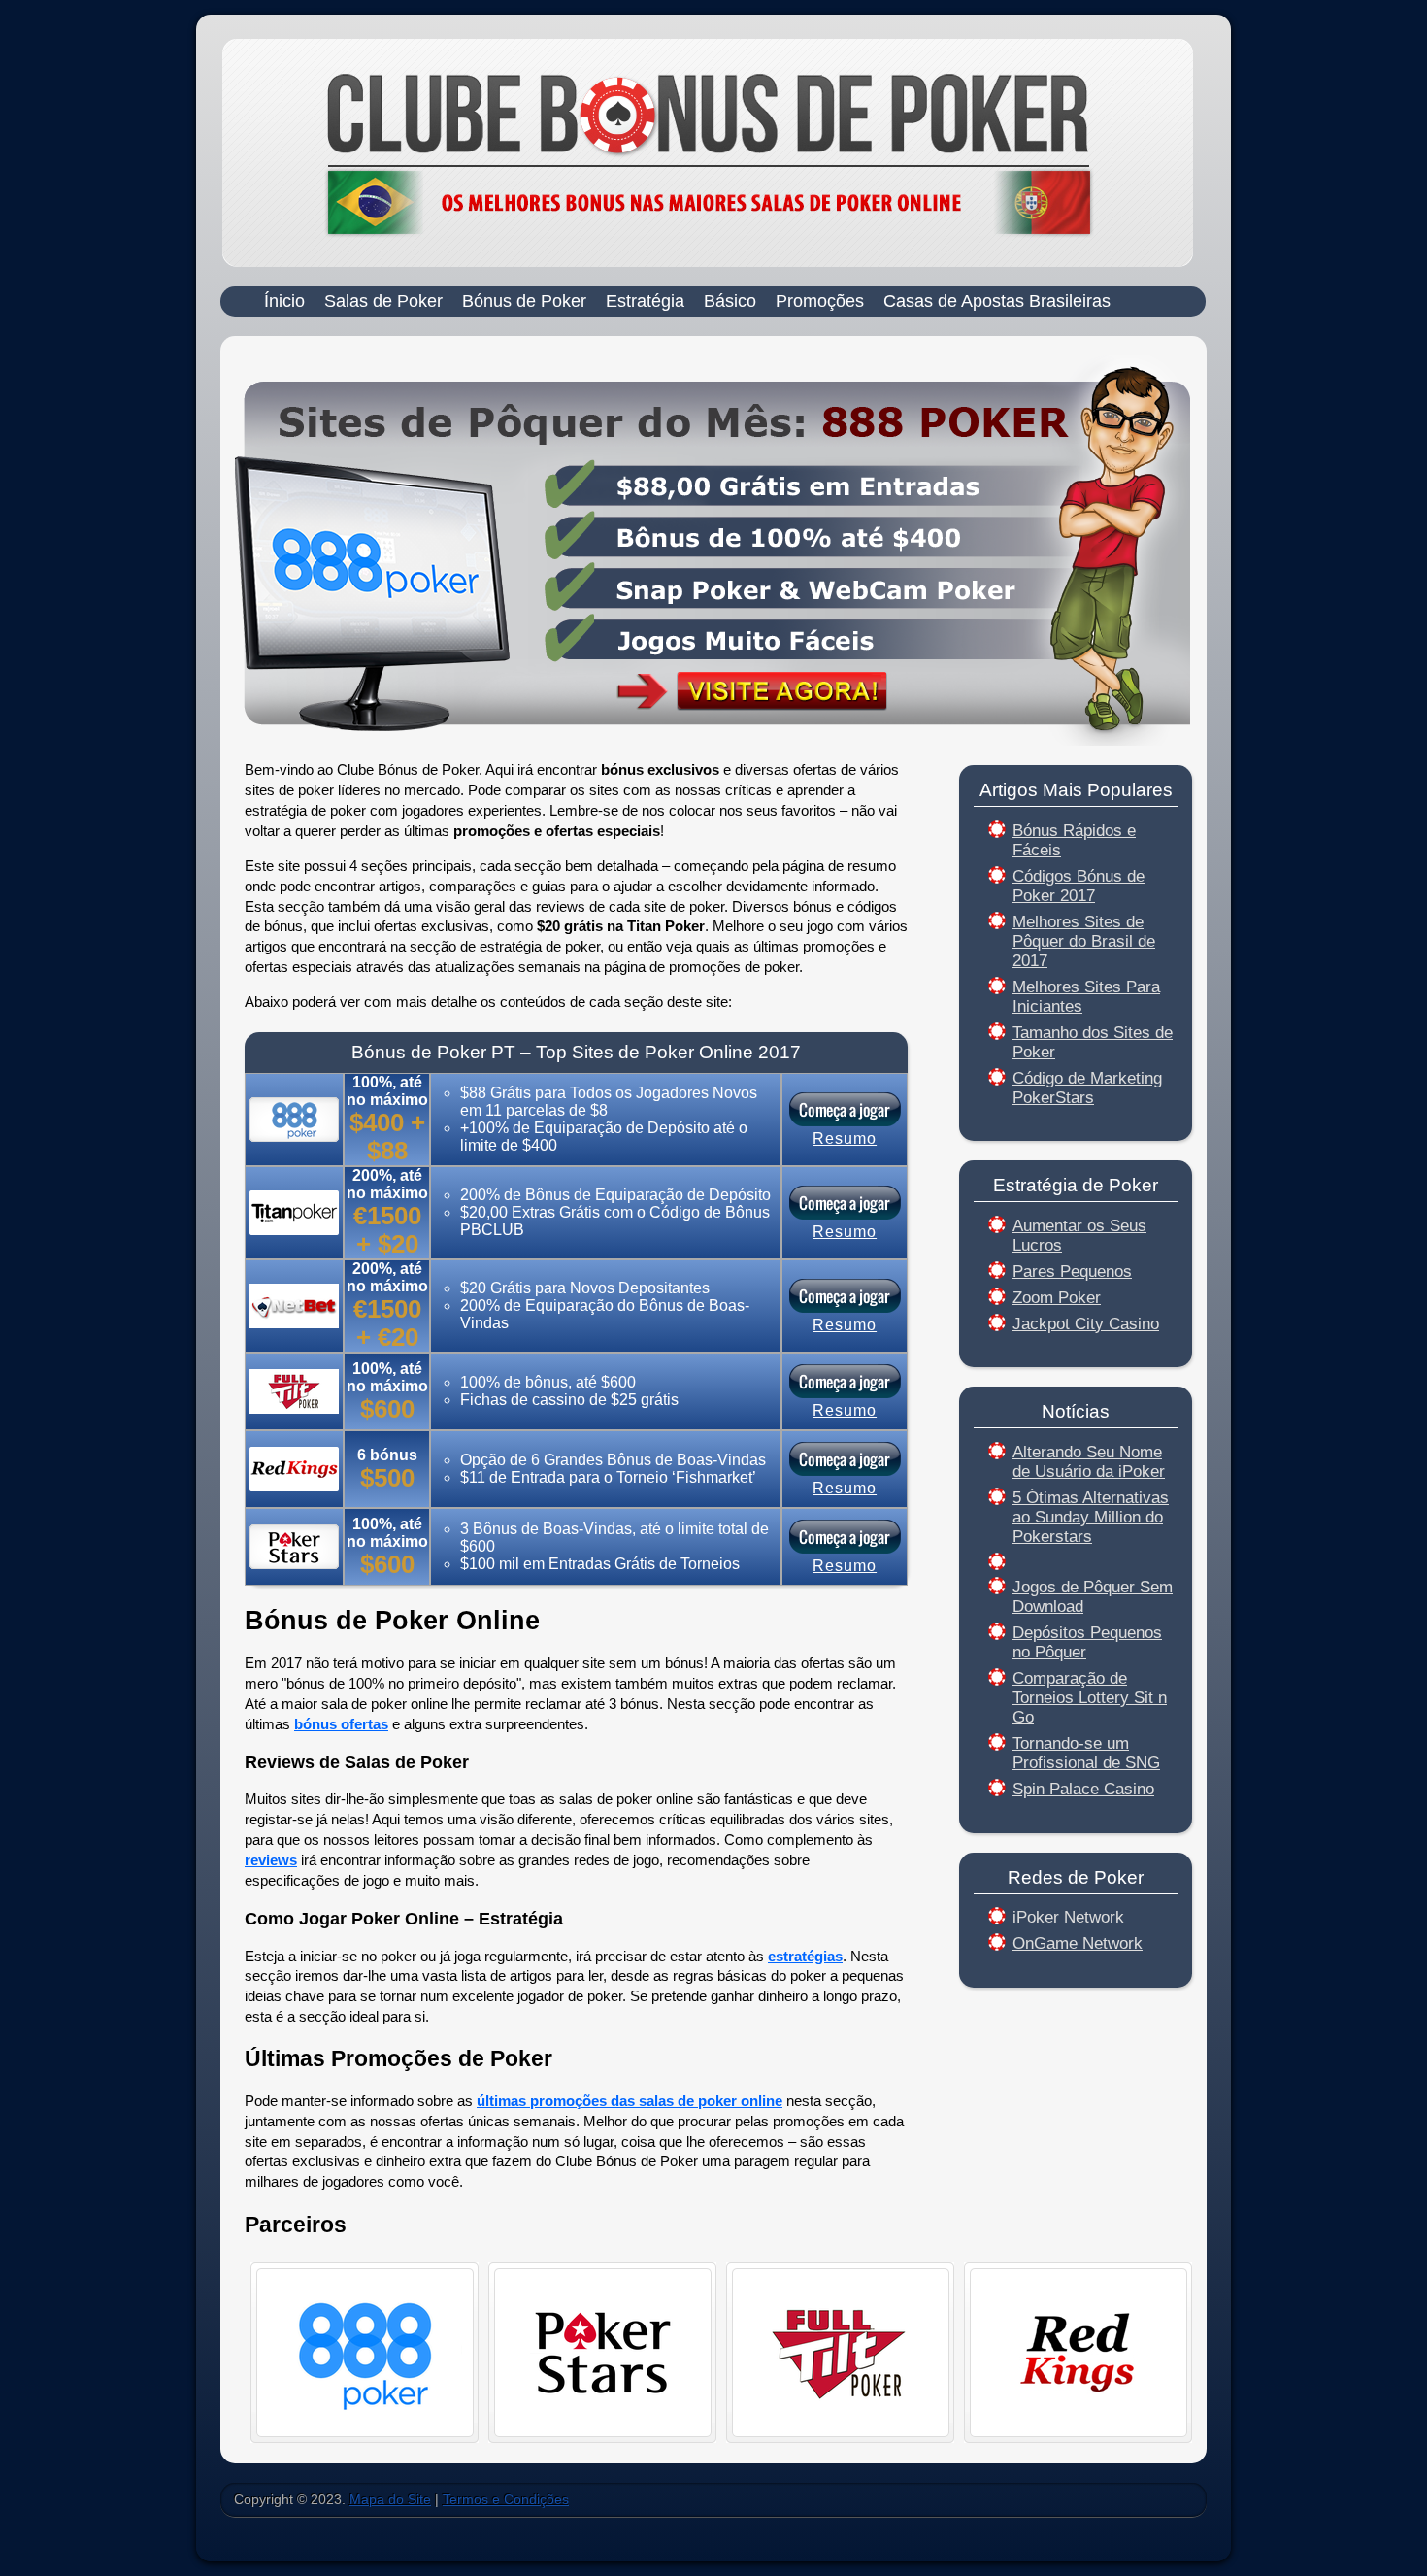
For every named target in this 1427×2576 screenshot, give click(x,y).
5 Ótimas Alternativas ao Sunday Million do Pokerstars (1091, 1517)
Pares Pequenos (1072, 1271)
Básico (730, 301)
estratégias (805, 1956)
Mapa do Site (390, 2500)
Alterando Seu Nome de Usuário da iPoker (1089, 1462)
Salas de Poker (383, 301)
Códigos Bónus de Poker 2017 (1079, 886)
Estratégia (645, 301)
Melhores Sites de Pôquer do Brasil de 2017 (1084, 941)
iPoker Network (1068, 1917)
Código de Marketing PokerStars (1087, 1088)
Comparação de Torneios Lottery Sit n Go (1090, 1698)
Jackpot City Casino (1086, 1324)
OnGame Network (1078, 1943)
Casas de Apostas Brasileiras (997, 301)
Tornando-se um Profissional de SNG (1086, 1753)
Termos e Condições (506, 2500)
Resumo (845, 1138)
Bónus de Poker (524, 301)
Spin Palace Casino (1083, 1789)
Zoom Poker (1057, 1298)
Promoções (820, 301)
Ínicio (284, 301)
